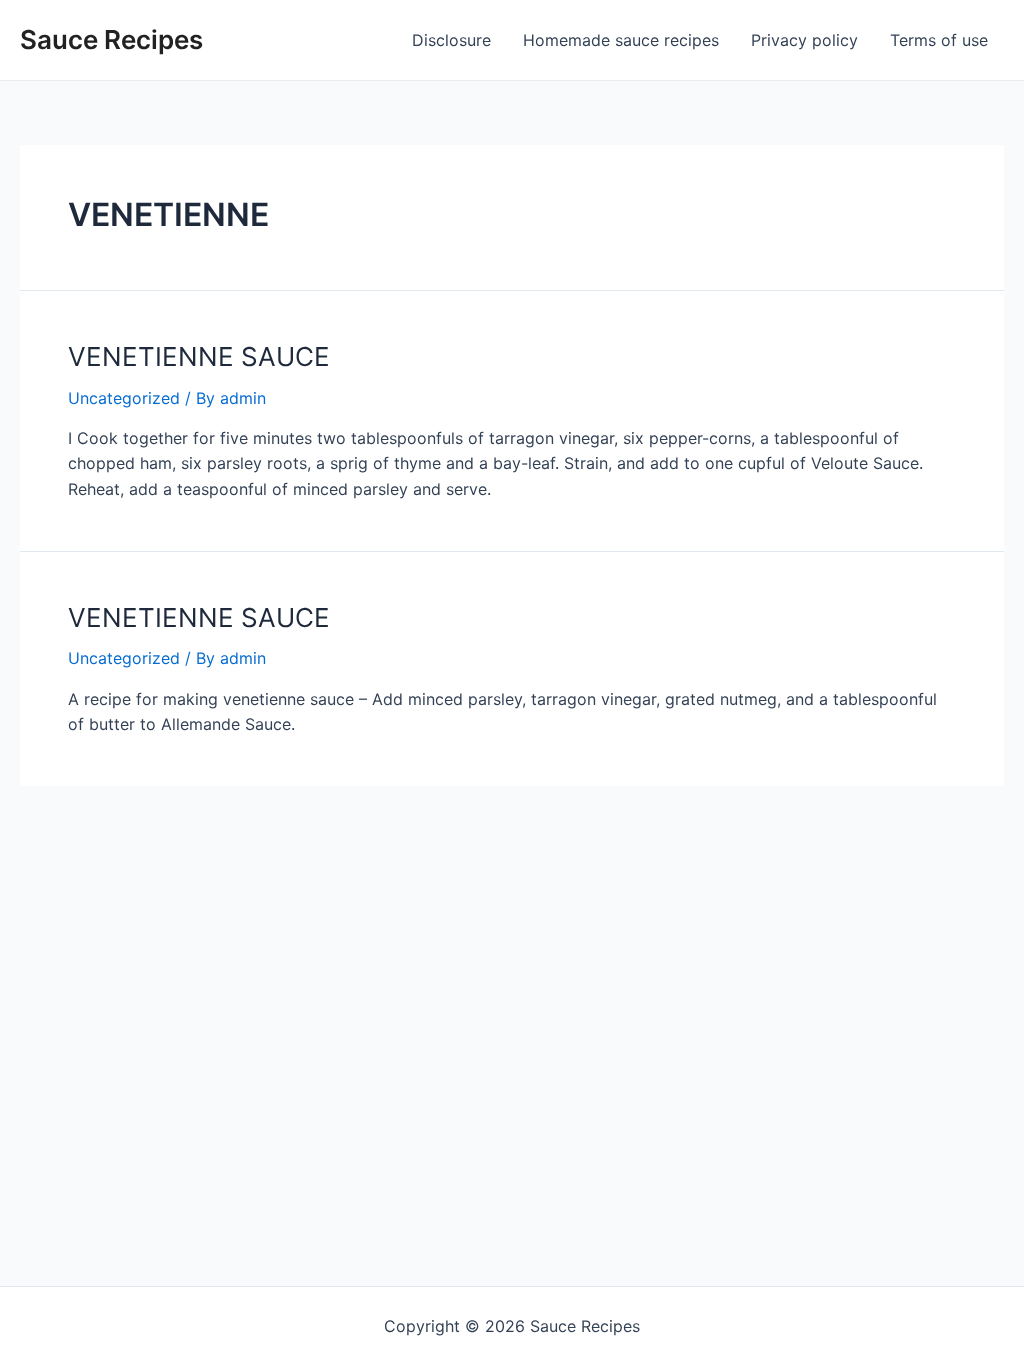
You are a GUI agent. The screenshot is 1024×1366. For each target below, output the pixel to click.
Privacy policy (804, 40)
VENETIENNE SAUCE (199, 356)
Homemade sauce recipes (621, 40)
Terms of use (939, 40)
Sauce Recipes (111, 39)
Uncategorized (124, 398)
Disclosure (451, 40)
